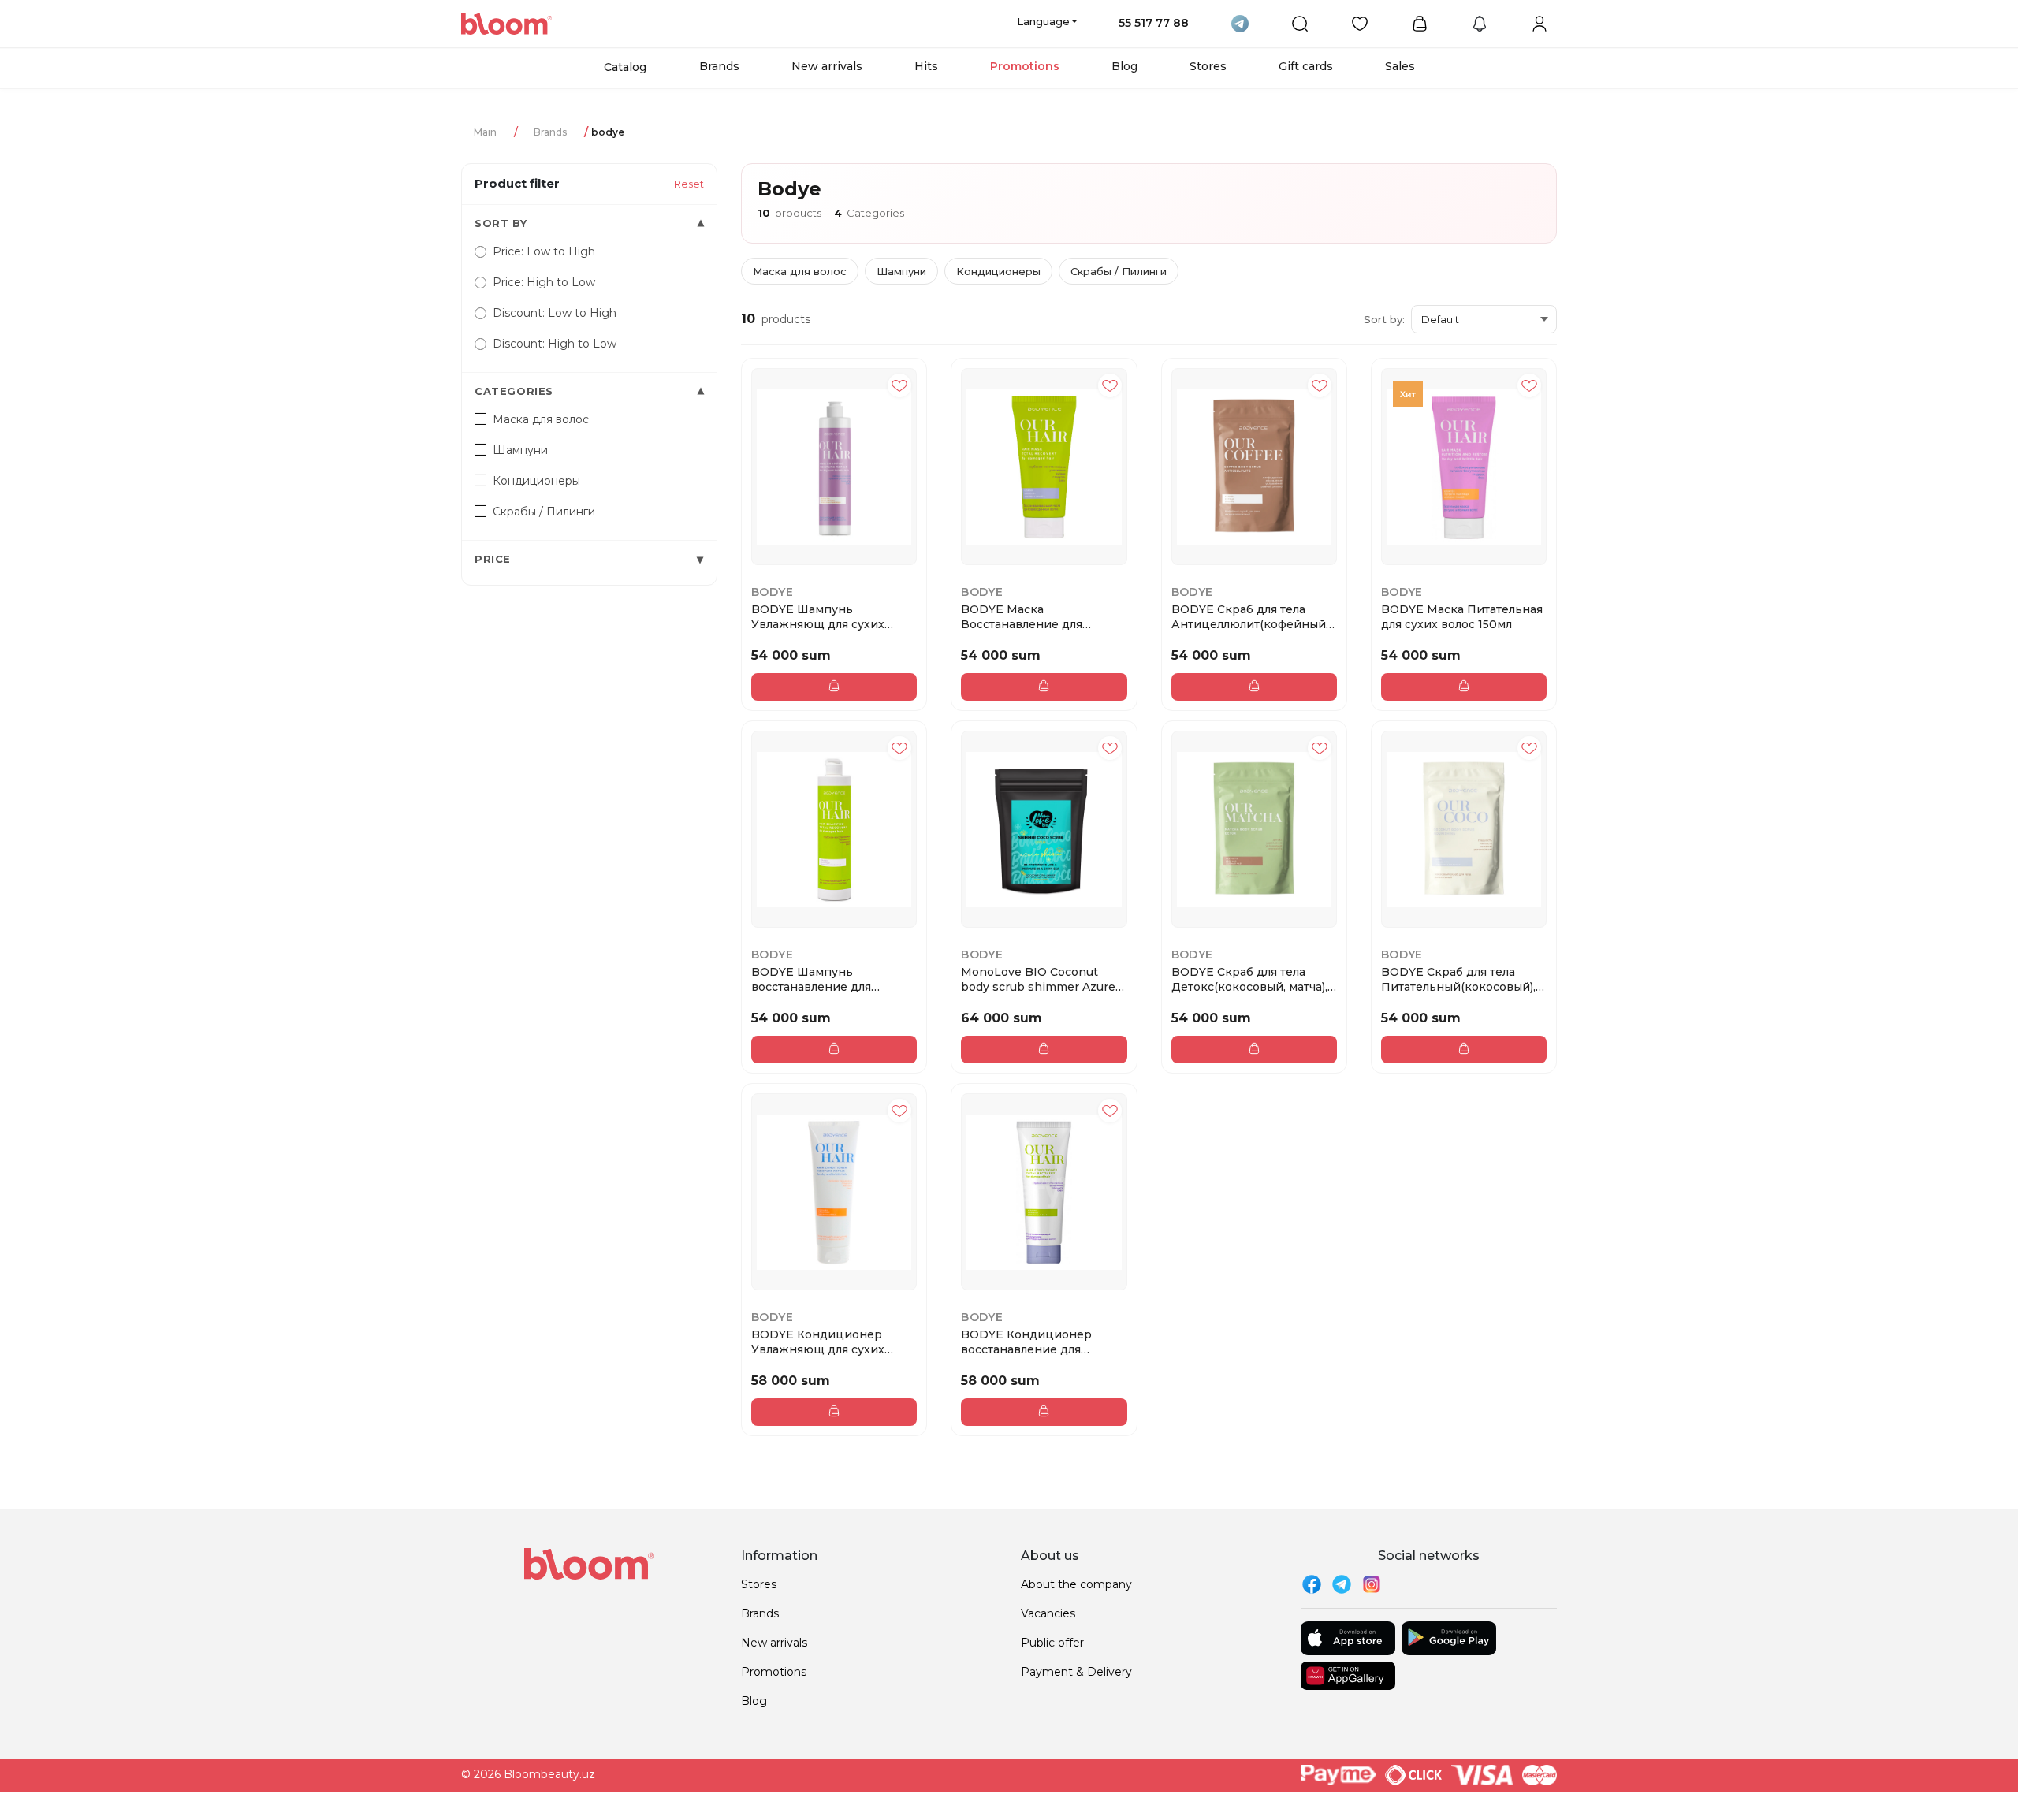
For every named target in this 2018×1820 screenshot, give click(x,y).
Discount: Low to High (555, 313)
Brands (719, 66)
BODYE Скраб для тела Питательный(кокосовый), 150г (1458, 979)
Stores (1208, 66)
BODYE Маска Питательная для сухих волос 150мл (1462, 616)
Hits (926, 66)
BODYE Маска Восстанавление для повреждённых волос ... (1031, 616)
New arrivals (827, 66)
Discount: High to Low (555, 344)
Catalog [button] (625, 67)
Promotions (1025, 66)
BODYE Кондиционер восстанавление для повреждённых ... (1026, 1342)
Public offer (1052, 1643)
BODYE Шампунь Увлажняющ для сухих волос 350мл (818, 616)
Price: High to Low (544, 282)
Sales (1400, 66)
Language (1043, 21)
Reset (689, 184)
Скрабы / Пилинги (1119, 271)
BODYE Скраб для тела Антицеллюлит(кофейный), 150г (1251, 616)
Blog (1124, 66)
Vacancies (1048, 1613)
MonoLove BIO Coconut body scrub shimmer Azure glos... (1038, 979)
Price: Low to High (544, 251)
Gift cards (1306, 66)
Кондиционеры (998, 271)
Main (485, 132)
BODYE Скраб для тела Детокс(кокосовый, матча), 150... (1249, 979)
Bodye (772, 592)
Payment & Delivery (1076, 1672)
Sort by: (1384, 319)
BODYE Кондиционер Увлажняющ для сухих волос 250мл (818, 1342)
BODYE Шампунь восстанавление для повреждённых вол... (813, 979)
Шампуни (901, 271)
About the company (1076, 1584)
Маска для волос (800, 271)
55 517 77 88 (1154, 23)
